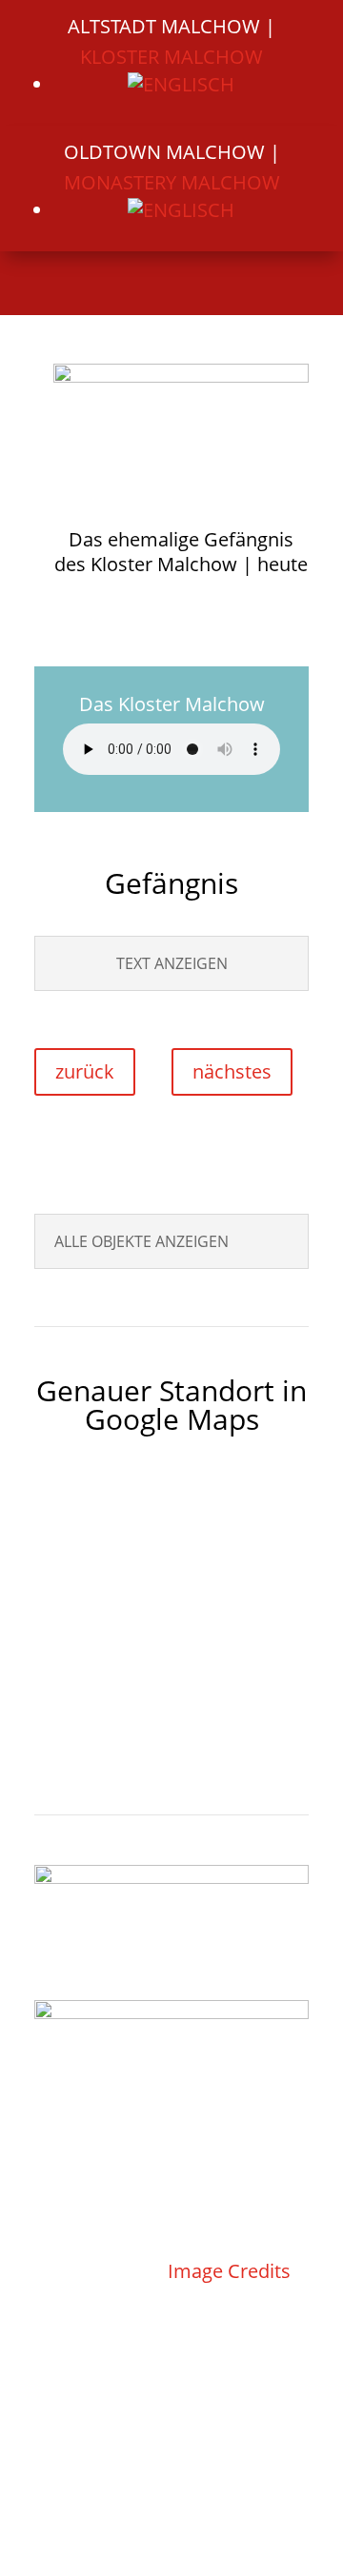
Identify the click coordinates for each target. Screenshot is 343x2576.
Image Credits (229, 2271)
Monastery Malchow (172, 182)
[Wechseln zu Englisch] (181, 84)
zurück (85, 1071)
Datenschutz (92, 2271)
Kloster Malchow (171, 57)
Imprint (185, 2454)
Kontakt (103, 2240)
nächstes (232, 1071)
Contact (98, 2454)
